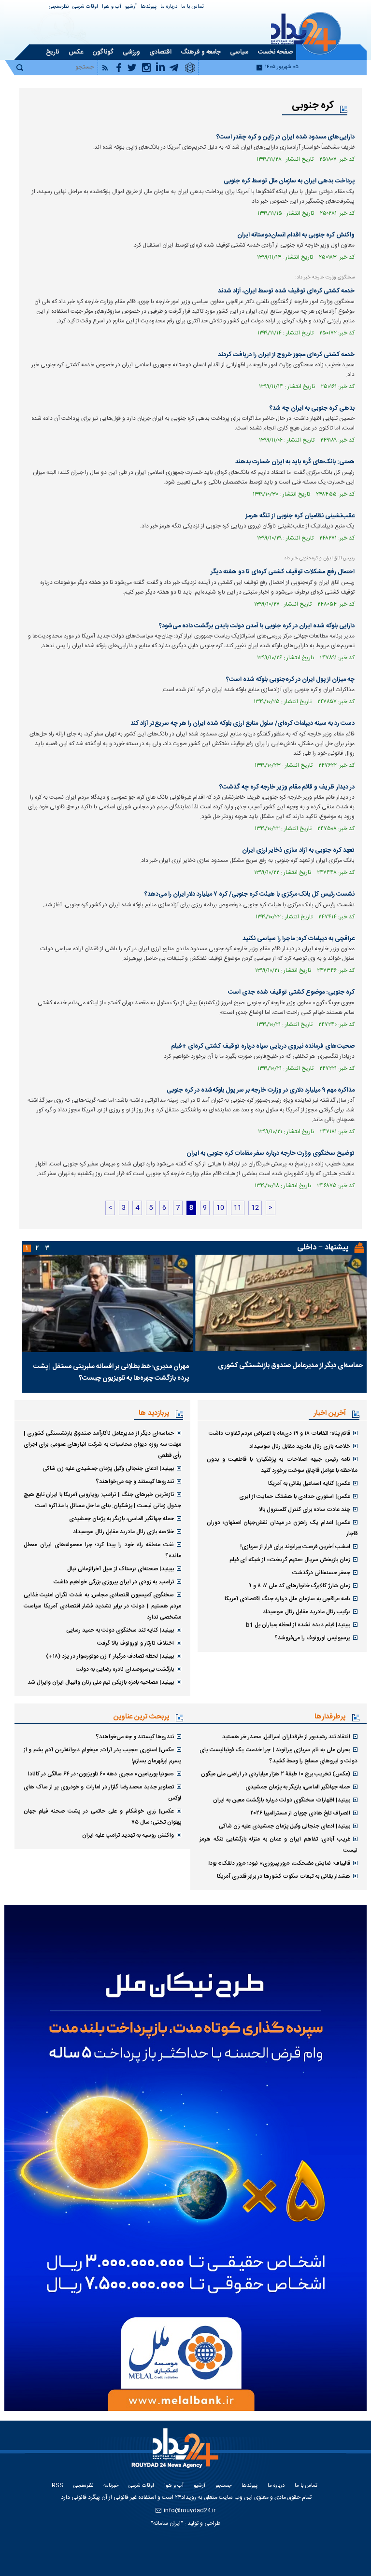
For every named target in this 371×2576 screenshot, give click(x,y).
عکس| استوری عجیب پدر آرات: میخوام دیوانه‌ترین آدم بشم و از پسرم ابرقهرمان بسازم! (103, 1755)
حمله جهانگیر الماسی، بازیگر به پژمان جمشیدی (121, 1519)
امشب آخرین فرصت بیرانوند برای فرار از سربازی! (295, 1547)
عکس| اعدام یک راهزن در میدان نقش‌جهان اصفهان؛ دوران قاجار (282, 1528)
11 (238, 1208)
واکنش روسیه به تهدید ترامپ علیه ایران (128, 1835)
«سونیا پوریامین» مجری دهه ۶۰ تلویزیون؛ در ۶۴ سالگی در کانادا (101, 1774)
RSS (57, 2486)
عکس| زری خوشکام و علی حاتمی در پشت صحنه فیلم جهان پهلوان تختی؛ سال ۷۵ (103, 1817)
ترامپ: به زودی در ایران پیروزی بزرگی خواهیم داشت (114, 1582)
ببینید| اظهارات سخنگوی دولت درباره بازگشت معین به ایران (282, 1800)
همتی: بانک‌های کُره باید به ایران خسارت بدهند (295, 462)
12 (255, 1208)
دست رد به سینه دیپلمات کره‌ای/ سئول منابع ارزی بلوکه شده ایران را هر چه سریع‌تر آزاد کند (243, 723)
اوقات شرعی (85, 7)
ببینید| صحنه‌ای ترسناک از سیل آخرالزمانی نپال (121, 1569)
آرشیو (131, 7)
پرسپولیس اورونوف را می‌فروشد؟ (312, 1638)
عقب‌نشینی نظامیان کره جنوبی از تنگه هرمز (300, 516)
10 (220, 1208)
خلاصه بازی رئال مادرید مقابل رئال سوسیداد (300, 1446)
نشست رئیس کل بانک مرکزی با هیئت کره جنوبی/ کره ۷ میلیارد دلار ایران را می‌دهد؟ (250, 894)
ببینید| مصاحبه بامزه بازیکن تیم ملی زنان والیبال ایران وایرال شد (101, 1682)
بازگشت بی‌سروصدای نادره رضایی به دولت (125, 1669)
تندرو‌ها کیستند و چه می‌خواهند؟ (135, 1482)
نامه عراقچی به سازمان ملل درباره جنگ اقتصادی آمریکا (287, 1599)
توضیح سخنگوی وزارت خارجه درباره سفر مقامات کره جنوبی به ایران (271, 1153)
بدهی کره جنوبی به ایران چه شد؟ (312, 408)
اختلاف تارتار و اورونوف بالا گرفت (136, 1643)
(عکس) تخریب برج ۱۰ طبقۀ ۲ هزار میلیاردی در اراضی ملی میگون (276, 1774)
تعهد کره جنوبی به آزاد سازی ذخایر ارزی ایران (298, 850)
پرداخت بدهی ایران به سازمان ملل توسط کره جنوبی (289, 181)
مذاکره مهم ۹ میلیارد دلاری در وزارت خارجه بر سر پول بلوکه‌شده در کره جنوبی (261, 1090)
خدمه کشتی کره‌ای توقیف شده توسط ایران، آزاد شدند (286, 291)
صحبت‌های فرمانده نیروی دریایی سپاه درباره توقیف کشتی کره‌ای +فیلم (263, 1046)
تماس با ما (193, 7)
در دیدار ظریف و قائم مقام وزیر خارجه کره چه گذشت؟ (287, 787)
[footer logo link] (177, 2454)
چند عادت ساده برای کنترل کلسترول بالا (305, 1510)
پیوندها (149, 7)
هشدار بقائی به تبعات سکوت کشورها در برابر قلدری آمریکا (284, 1876)
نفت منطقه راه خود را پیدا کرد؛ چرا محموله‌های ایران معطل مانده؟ (103, 1550)
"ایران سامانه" (167, 2523)
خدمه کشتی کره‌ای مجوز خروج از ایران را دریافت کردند (286, 355)
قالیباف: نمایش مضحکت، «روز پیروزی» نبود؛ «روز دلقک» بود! (279, 1863)
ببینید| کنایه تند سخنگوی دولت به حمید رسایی (120, 1630)
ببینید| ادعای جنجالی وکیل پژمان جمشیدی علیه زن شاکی (108, 1468)
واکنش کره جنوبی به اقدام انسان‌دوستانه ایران (296, 235)
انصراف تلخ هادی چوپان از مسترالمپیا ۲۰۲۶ (300, 1813)
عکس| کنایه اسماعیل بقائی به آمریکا (309, 1483)
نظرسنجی (59, 7)
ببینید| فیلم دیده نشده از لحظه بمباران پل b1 (298, 1625)
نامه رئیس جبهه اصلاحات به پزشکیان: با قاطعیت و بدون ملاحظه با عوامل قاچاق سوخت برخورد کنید (282, 1465)
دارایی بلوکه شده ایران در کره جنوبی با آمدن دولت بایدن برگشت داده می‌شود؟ (257, 626)
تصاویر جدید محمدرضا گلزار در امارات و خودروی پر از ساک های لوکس (103, 1793)
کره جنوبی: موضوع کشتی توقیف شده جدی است (291, 992)
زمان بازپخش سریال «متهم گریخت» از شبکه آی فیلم (290, 1560)
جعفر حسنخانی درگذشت (321, 1573)
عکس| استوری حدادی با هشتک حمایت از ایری (295, 1496)
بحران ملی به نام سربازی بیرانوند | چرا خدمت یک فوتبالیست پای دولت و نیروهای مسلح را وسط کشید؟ (278, 1755)
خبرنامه (111, 2486)
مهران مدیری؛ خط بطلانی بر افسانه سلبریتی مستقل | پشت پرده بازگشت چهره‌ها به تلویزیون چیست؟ (111, 1372)
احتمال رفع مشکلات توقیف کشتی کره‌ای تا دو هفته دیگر (283, 572)
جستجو (223, 2486)
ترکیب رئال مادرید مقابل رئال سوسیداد (307, 1612)
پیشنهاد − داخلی (323, 1248)
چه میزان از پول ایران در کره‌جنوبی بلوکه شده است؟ (290, 679)
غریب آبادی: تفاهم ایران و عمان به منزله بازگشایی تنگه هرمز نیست (278, 1845)
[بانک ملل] (185, 2158)
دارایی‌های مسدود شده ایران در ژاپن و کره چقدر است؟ (285, 137)
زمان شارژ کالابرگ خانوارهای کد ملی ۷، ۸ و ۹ (299, 1586)
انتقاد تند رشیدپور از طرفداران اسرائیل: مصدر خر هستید (286, 1737)
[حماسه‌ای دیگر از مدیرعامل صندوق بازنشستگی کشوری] (281, 1303)
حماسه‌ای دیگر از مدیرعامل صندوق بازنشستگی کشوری (290, 1366)
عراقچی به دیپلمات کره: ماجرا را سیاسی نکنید (299, 939)
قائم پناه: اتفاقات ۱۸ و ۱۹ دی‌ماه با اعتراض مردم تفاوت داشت (279, 1433)
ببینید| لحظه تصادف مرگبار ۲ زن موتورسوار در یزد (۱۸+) (110, 1656)
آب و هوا (112, 7)
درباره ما (169, 7)
